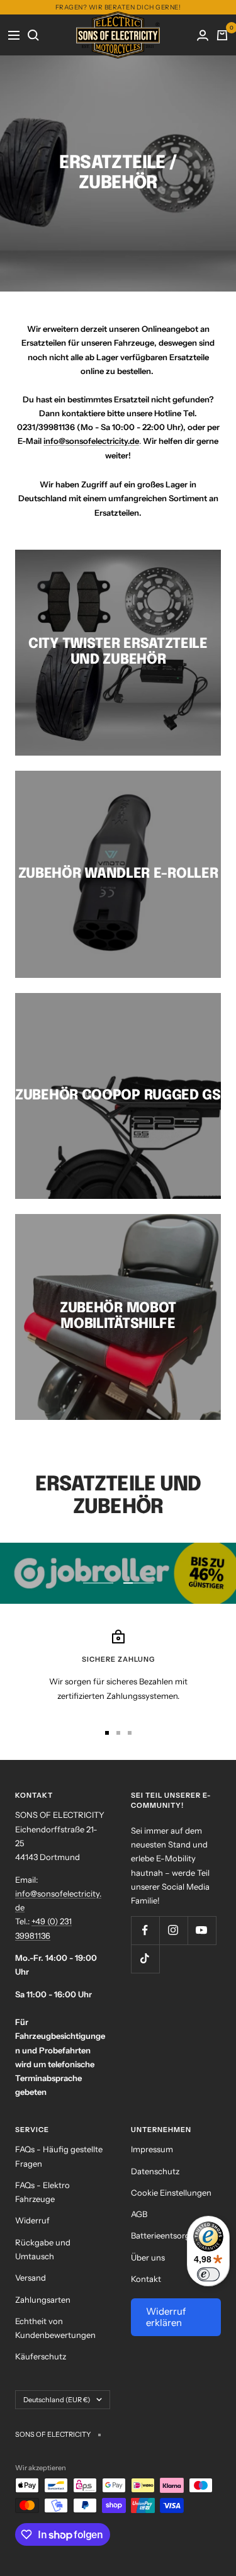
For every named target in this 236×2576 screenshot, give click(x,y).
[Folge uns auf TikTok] (145, 1959)
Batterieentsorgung (168, 2235)
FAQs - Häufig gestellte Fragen (59, 2156)
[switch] (208, 2274)
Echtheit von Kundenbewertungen (55, 2328)
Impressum (152, 2149)
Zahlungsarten (43, 2300)
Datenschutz (155, 2171)
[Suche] (34, 35)
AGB (139, 2214)
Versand (31, 2278)
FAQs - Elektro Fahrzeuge (42, 2192)
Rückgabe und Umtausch (43, 2249)
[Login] (203, 35)
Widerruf (32, 2220)
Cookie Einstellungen (171, 2193)
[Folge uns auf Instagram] (173, 1930)
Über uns (148, 2257)
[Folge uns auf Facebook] (145, 1930)
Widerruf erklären (166, 2317)
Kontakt (146, 2279)
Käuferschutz (41, 2356)
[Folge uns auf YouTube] (202, 1930)
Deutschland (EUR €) (57, 2400)
